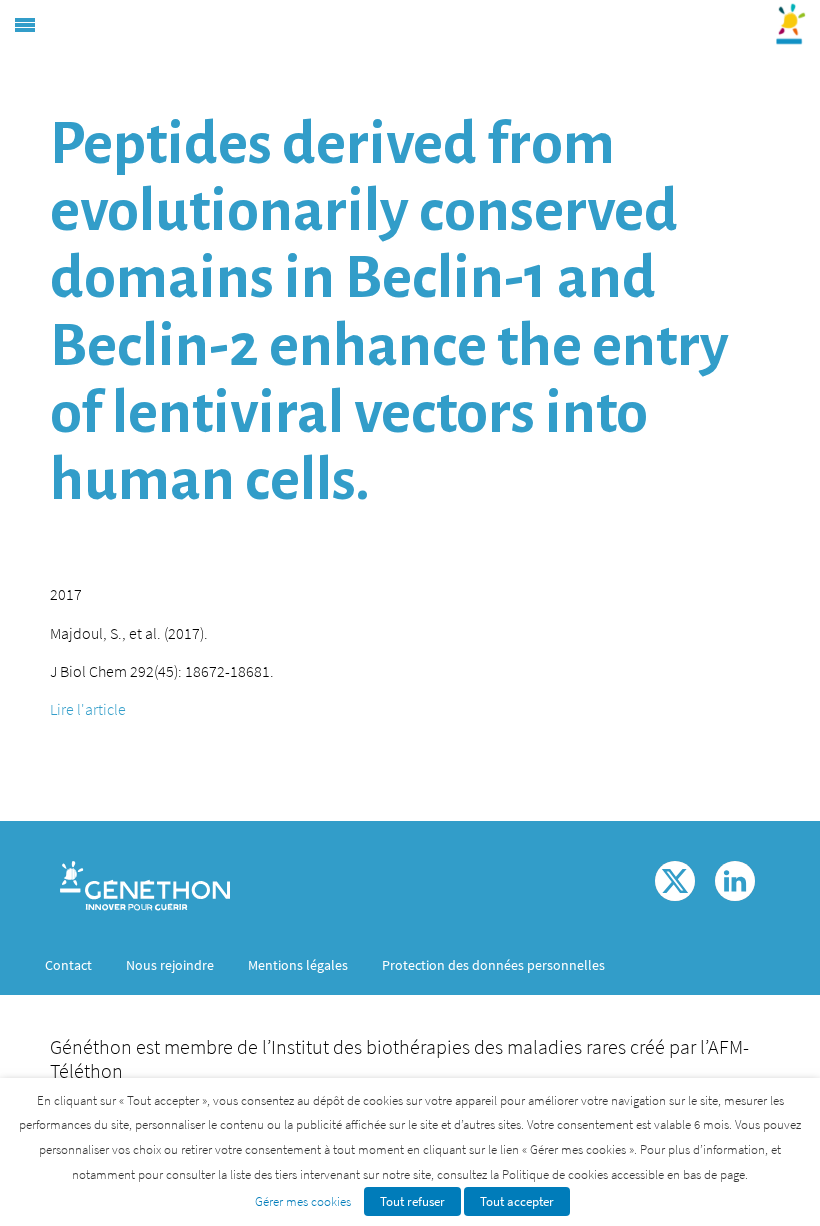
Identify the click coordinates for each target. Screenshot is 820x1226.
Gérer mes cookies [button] (303, 1201)
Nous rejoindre (170, 965)
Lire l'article (88, 709)
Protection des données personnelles (493, 965)
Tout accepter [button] (517, 1201)
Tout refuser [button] (412, 1201)
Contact (68, 965)
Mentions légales (298, 965)
